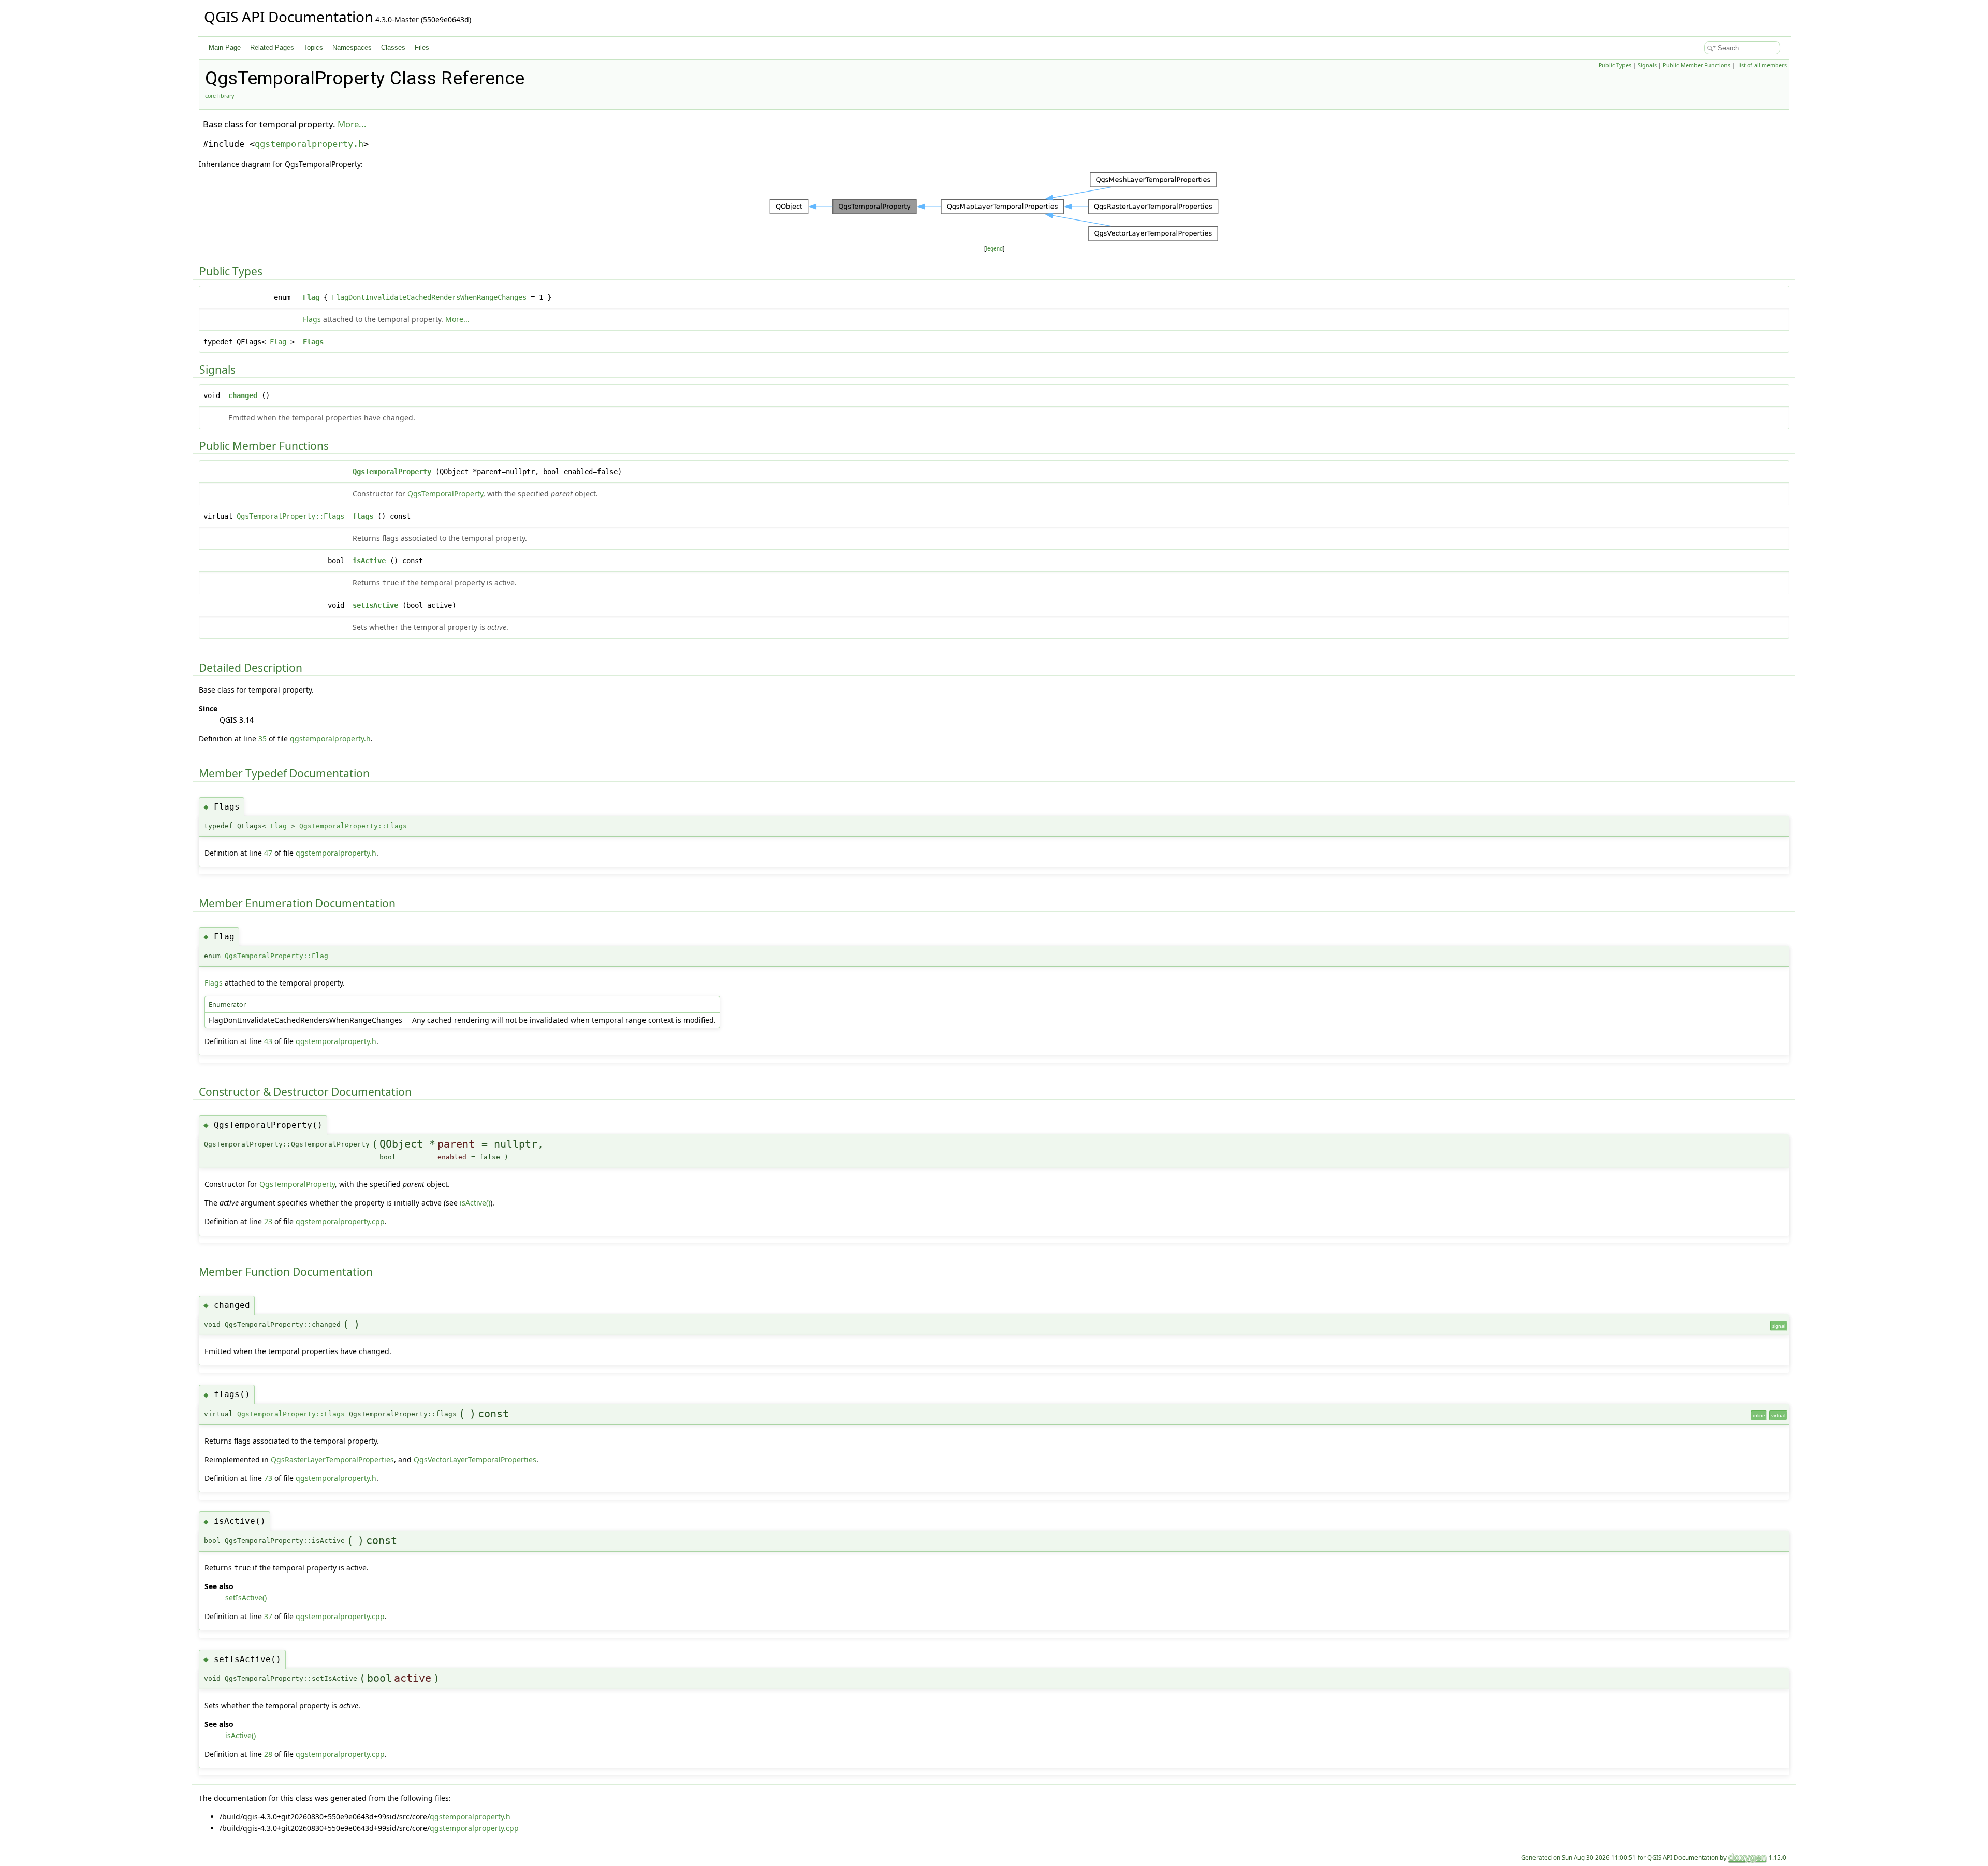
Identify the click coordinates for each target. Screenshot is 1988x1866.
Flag (311, 297)
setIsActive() (246, 1598)
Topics (313, 47)
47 (268, 853)
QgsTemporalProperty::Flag (276, 956)
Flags (312, 319)
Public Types (1615, 65)
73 (268, 1478)
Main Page (225, 47)
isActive (369, 561)
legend (994, 249)
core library (220, 96)
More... (352, 124)
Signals (1647, 65)
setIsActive (375, 605)
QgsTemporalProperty (392, 472)
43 (268, 1041)
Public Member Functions (1697, 65)
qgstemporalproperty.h (309, 144)
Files (422, 47)
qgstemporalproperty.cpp (340, 1221)
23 (268, 1221)
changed (243, 395)
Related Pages (272, 47)
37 (268, 1616)
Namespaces (352, 47)
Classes (393, 47)
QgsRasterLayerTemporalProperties (332, 1459)
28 (268, 1754)
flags (363, 516)
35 (262, 738)
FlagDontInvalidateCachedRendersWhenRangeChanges (429, 297)
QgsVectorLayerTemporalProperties (475, 1459)
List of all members (1762, 65)
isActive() (475, 1203)
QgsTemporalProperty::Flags (290, 516)
